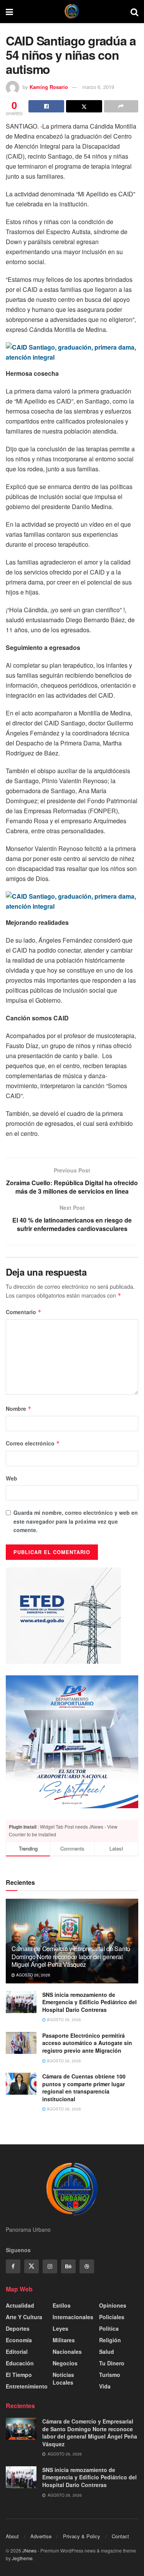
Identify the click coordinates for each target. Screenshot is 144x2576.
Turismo (110, 2375)
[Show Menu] (9, 12)
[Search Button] (134, 12)
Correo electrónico (33, 1443)
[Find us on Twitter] (31, 2266)
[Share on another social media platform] (121, 106)
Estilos (62, 2305)
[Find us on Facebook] (13, 2266)
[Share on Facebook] (46, 106)
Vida (105, 2386)
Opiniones (113, 2305)
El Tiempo (19, 2375)
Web (12, 1478)
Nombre (19, 1409)
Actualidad (20, 2305)
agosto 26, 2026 (33, 1975)
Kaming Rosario (49, 87)
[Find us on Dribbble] (87, 2266)
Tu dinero (112, 2363)
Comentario (24, 1312)
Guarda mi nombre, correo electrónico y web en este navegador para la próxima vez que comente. (76, 1521)
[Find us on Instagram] (50, 2266)
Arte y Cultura (24, 2317)
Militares (64, 2340)
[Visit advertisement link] (72, 1742)
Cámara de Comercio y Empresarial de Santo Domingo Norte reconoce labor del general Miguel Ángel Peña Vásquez (71, 1957)
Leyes (60, 2328)
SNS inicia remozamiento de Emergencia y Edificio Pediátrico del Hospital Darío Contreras (89, 2002)
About (12, 2536)
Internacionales (73, 2317)
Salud (107, 2352)
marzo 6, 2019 (98, 87)
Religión (110, 2340)
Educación (20, 2363)
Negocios (65, 2363)
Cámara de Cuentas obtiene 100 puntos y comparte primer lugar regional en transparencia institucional (84, 2088)
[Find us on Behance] (68, 2266)
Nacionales (67, 2352)
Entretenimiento (27, 2386)
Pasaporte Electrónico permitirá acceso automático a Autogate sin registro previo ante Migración (87, 2043)
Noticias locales (63, 2378)
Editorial (17, 2352)
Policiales (112, 2317)
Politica (109, 2328)
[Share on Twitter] (84, 106)
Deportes (18, 2328)
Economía (19, 2340)
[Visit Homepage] (72, 12)
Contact (120, 2536)
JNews (29, 2550)
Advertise (41, 2536)
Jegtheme (22, 2558)
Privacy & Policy (82, 2536)
